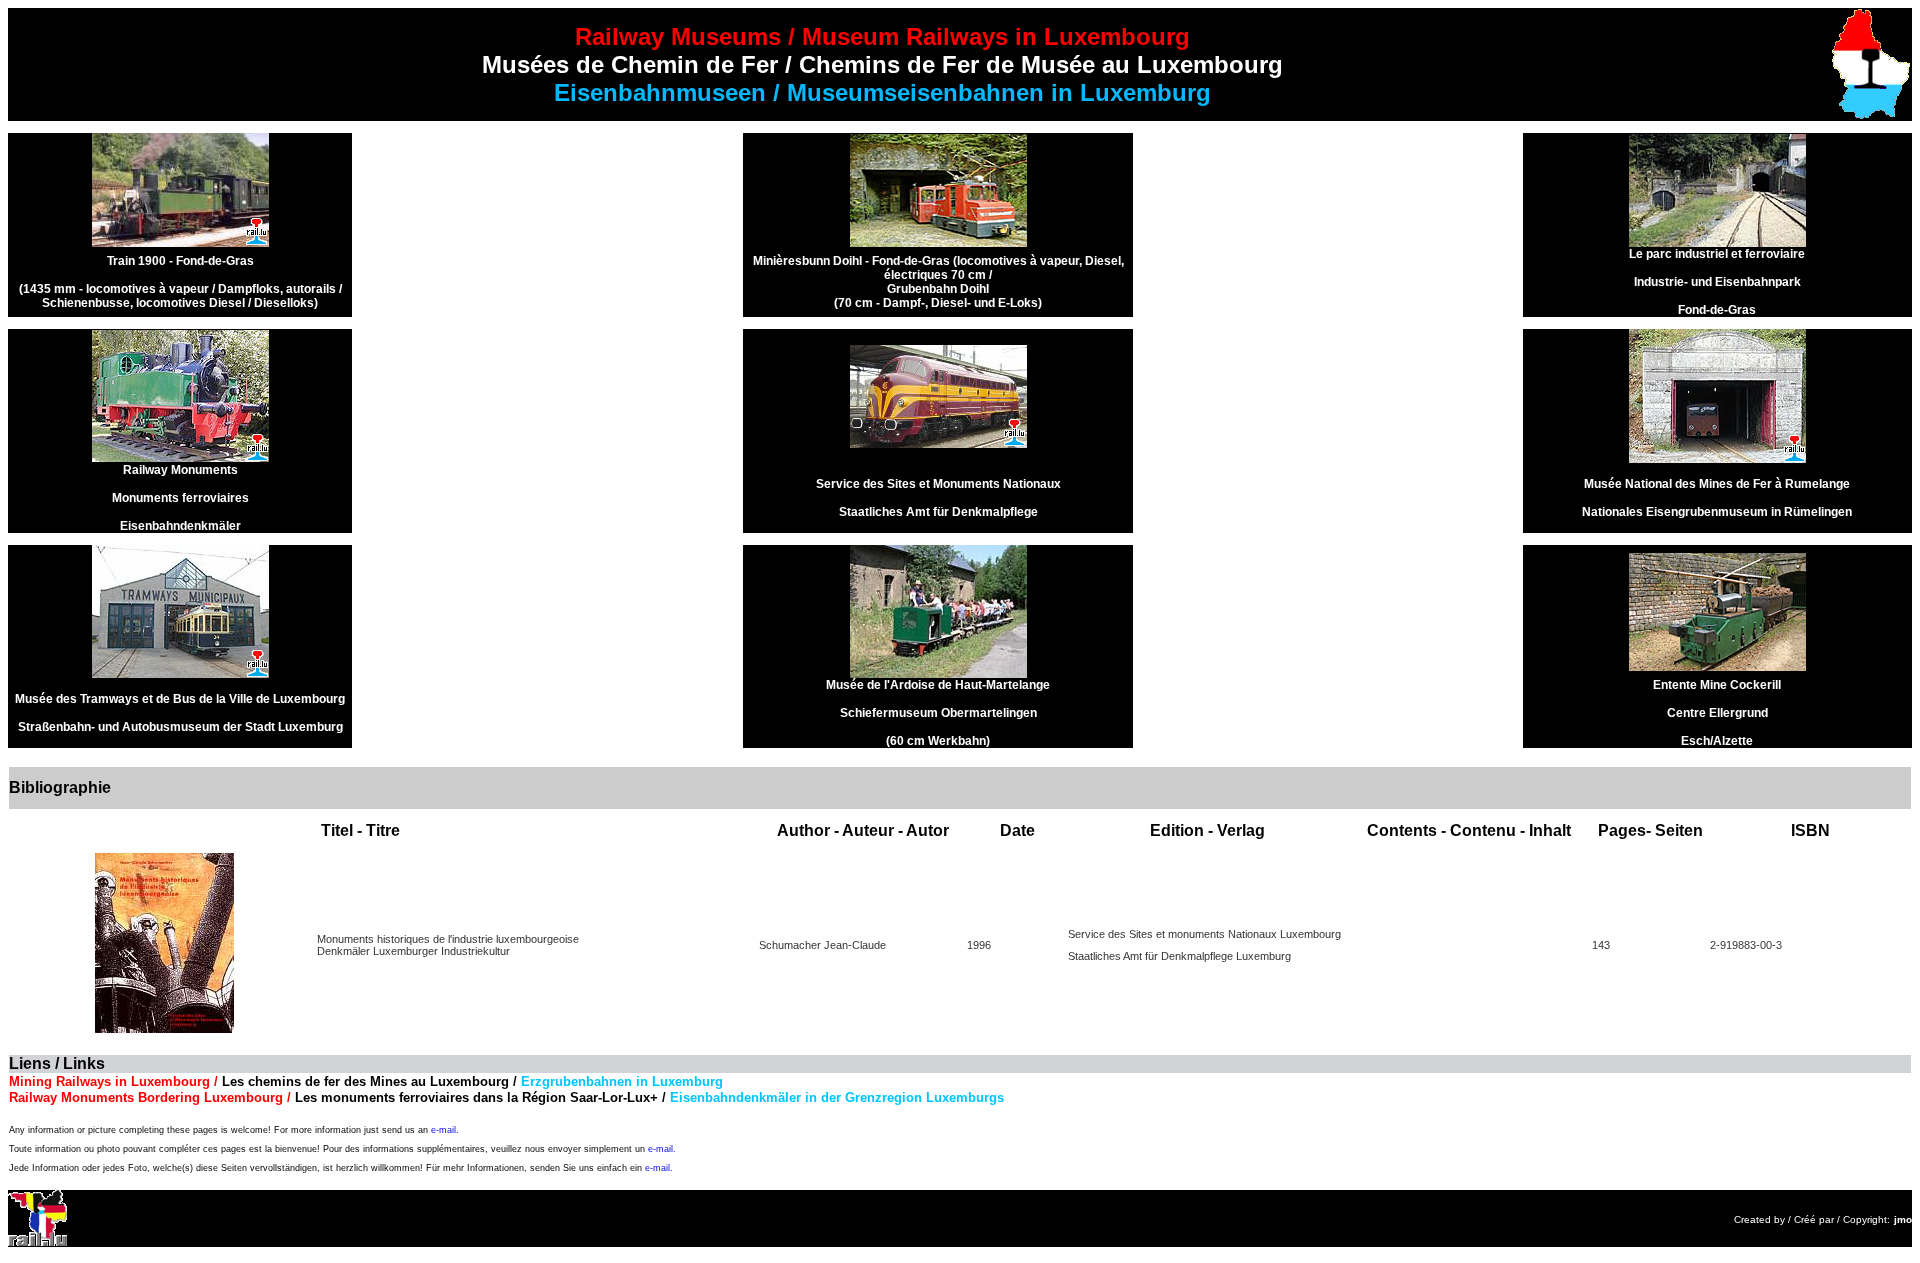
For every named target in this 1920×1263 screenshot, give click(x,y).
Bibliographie (60, 787)
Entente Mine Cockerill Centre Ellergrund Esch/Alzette (1717, 713)
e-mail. (445, 1130)
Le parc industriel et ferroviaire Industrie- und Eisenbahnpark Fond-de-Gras (1717, 282)
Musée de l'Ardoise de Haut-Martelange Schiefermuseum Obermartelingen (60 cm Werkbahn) (938, 713)
